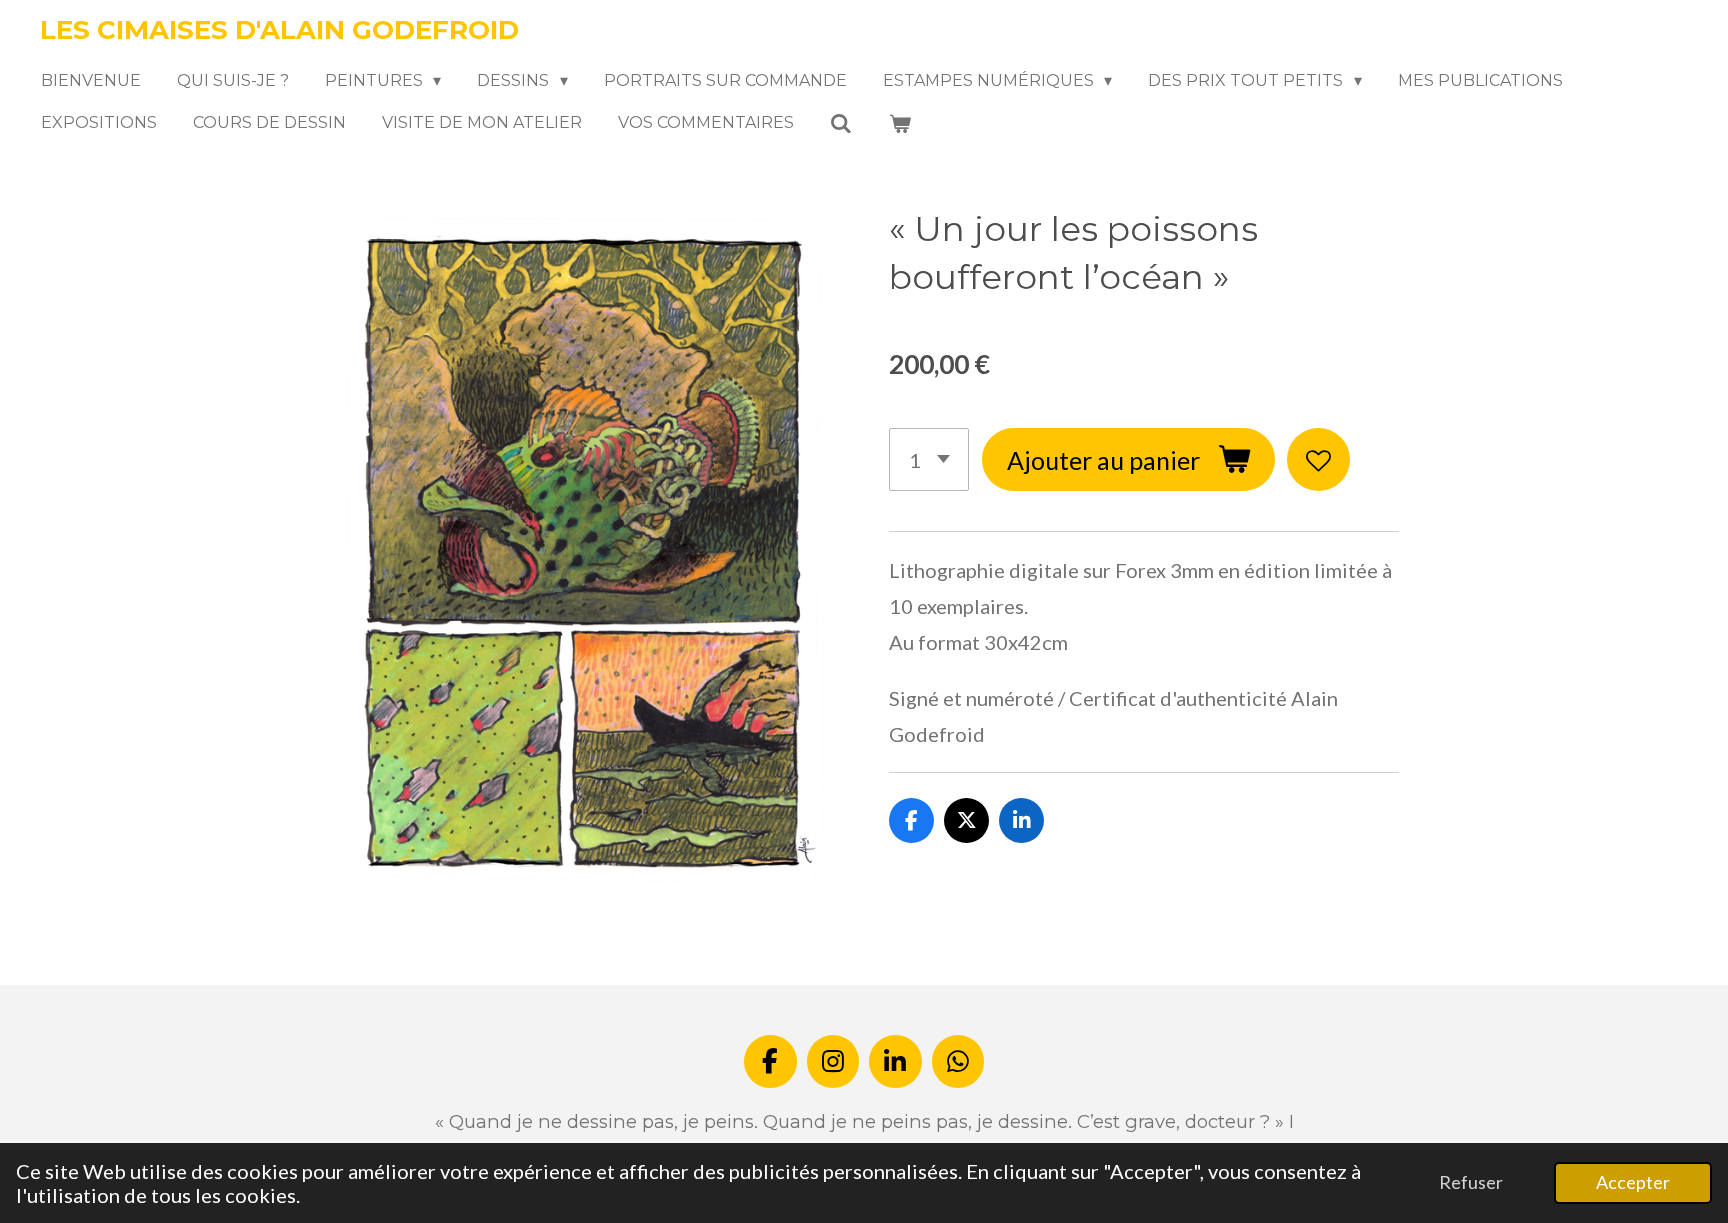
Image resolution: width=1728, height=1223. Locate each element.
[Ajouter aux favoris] (1318, 459)
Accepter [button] (1633, 1182)
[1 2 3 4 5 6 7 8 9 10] (929, 459)
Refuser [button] (1471, 1182)
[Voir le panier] (899, 123)
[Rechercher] (841, 123)
